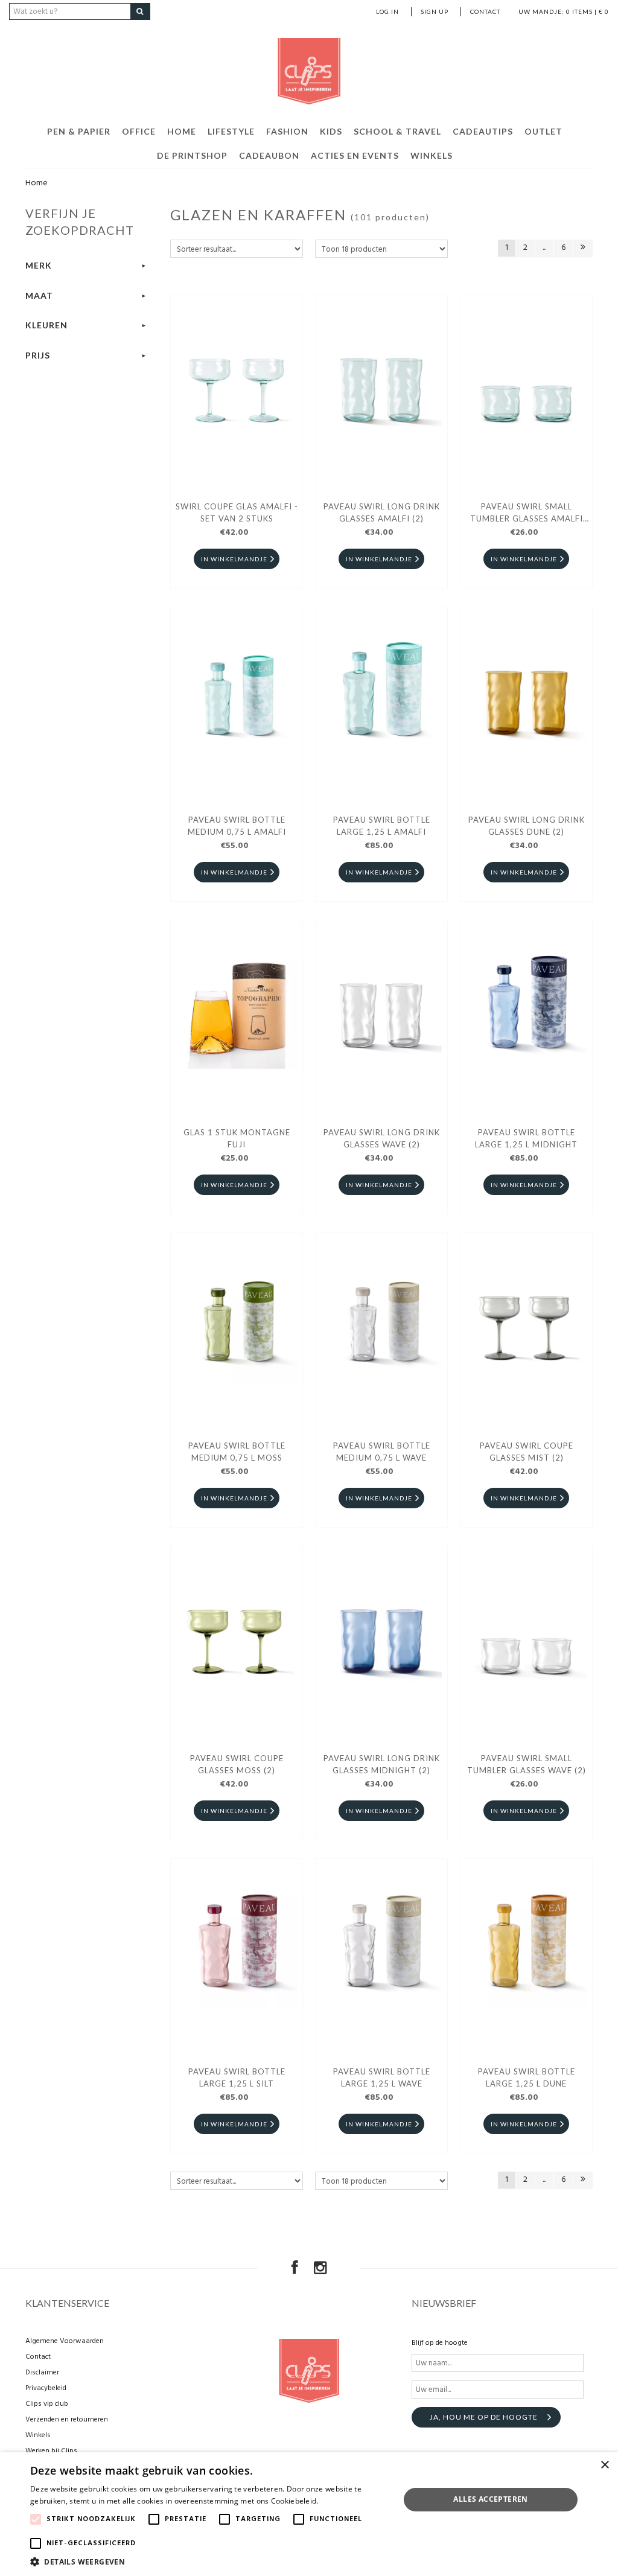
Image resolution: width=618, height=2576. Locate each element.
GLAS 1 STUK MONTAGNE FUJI (237, 1138)
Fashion (287, 131)
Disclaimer (42, 2373)
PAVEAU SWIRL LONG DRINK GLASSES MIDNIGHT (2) (382, 1764)
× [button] (604, 2465)
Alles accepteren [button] (490, 2499)
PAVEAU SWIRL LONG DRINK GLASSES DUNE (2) (527, 826)
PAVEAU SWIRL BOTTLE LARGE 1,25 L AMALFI (382, 826)
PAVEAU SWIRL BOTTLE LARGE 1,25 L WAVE (382, 2077)
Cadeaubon (269, 155)
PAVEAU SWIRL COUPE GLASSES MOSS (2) (237, 1764)
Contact (485, 11)
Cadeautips (483, 131)
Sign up (435, 11)
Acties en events (355, 155)
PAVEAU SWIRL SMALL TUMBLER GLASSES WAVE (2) (527, 1764)
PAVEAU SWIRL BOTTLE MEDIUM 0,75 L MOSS (237, 1452)
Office (139, 131)
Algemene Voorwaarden (65, 2341)
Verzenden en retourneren (67, 2420)
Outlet (543, 131)
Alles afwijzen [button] (491, 2529)
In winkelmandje (234, 559)
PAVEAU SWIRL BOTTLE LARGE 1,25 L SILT (237, 2077)
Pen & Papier (79, 131)
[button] (209, 2561)
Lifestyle (231, 131)
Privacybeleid (46, 2388)
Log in (387, 11)
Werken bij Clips (51, 2451)
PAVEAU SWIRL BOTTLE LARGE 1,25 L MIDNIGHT (526, 1138)
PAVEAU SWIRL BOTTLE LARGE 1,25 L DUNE (527, 2077)
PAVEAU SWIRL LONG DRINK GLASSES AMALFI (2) (382, 512)
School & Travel (397, 131)
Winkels (432, 155)
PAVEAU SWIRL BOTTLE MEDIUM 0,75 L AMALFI (237, 826)
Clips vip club (47, 2404)
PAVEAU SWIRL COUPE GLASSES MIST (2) (527, 1452)
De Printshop (192, 155)
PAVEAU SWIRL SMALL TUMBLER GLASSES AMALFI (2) (527, 514)
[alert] (309, 2514)
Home (182, 131)
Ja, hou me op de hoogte (484, 2417)
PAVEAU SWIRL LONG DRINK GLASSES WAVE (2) (382, 1138)
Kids (331, 131)
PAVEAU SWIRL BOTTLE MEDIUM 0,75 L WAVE (382, 1452)
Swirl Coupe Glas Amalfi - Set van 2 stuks (237, 512)
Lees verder (341, 2501)
